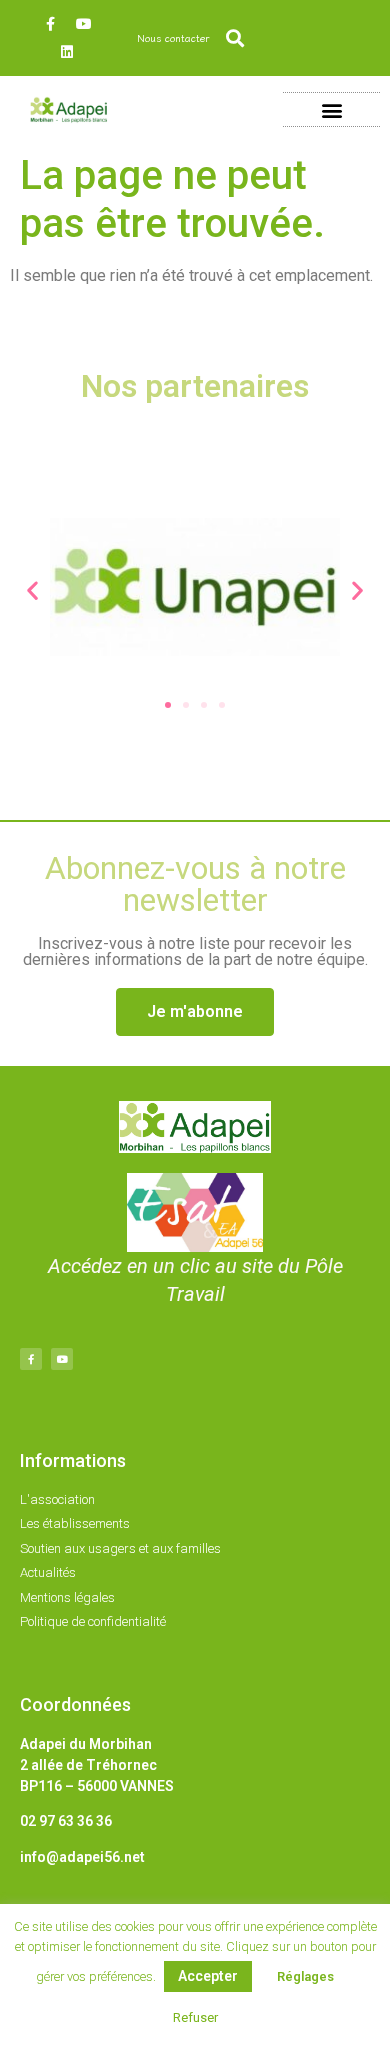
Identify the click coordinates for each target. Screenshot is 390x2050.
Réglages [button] (305, 1976)
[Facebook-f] (51, 24)
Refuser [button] (195, 2017)
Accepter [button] (208, 1976)
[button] (234, 38)
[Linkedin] (67, 52)
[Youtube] (84, 24)
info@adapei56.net (82, 1857)
